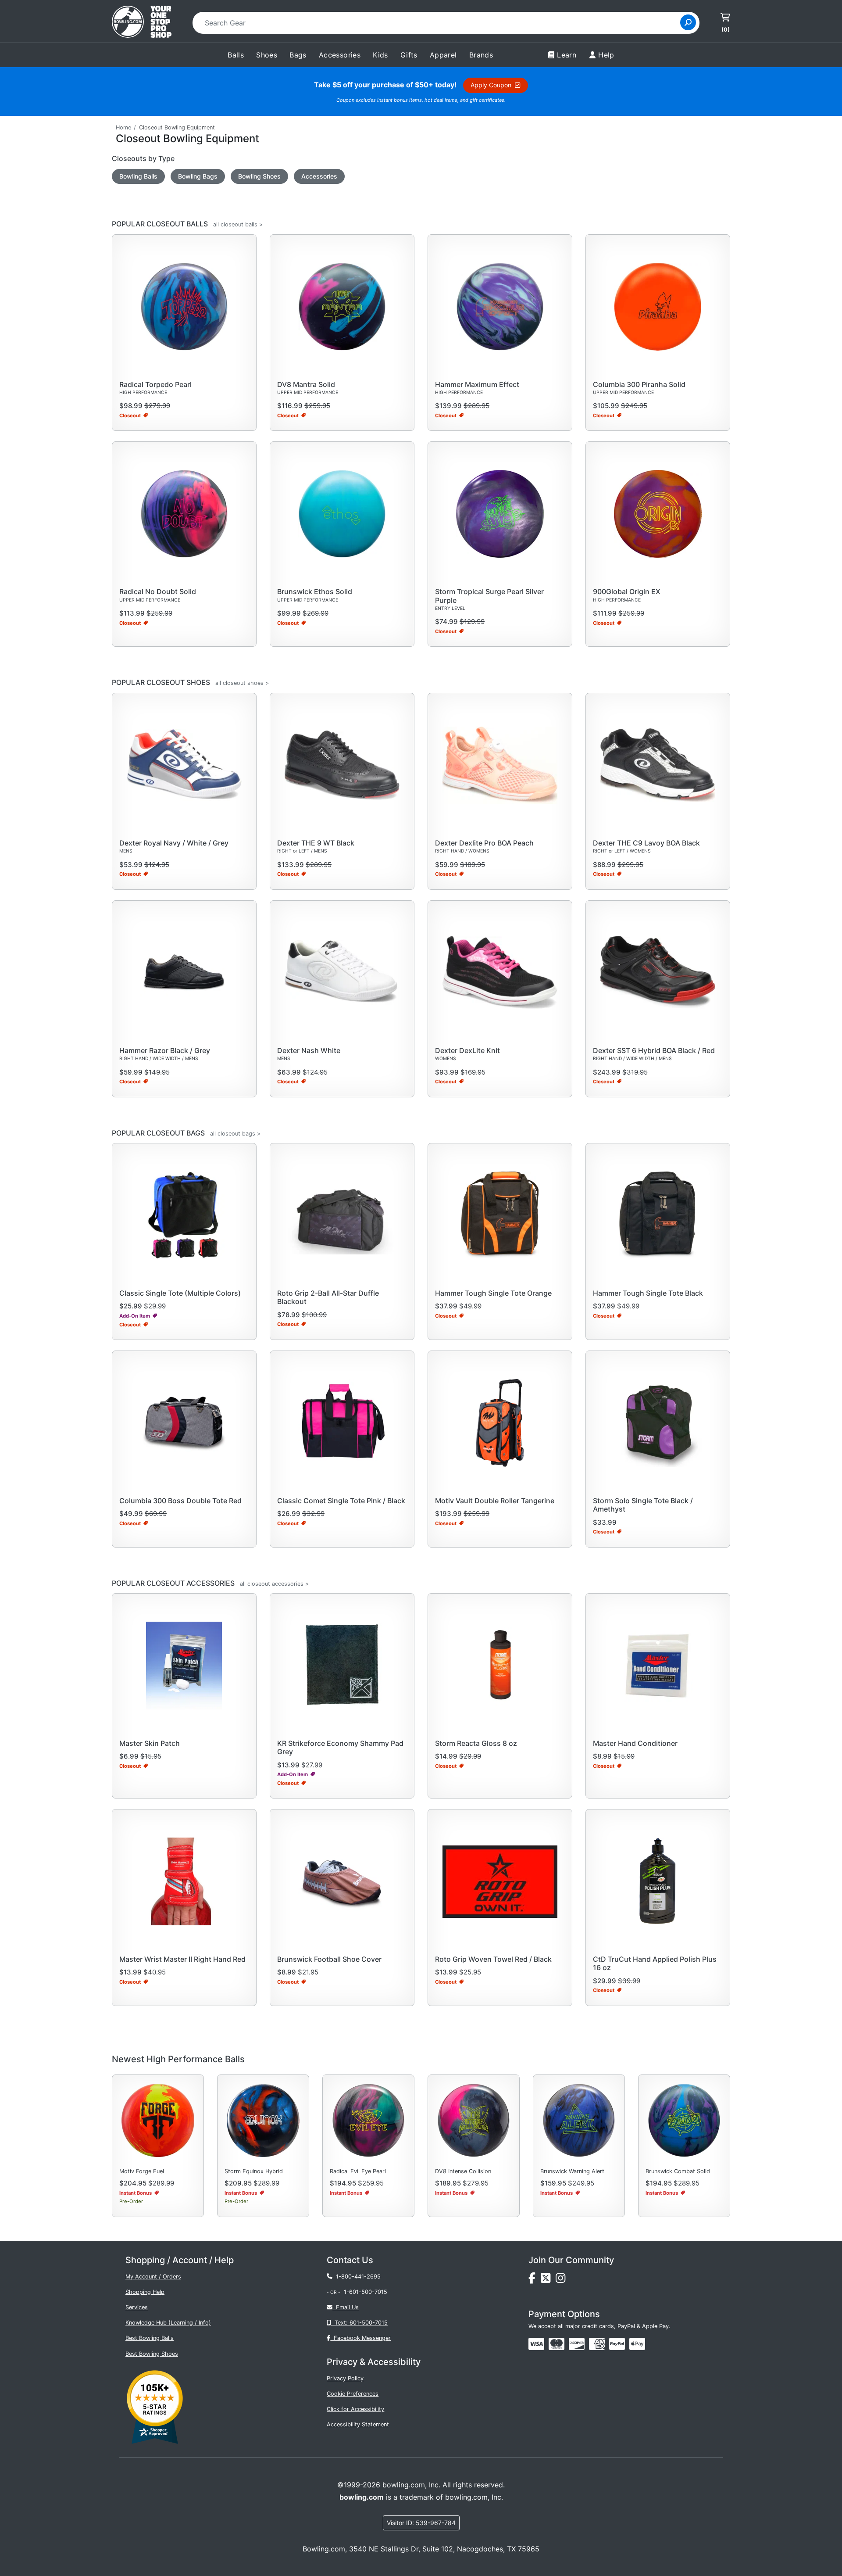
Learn (567, 55)
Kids (380, 55)
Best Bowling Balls (150, 2338)
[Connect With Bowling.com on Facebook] (535, 2280)
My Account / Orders (153, 2277)
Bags (298, 55)
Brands (481, 55)
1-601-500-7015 (366, 2292)
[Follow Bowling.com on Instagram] (562, 2280)
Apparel (443, 55)
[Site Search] (688, 22)
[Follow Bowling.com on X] (548, 2280)
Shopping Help (145, 2292)
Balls (236, 55)
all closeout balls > (238, 224)
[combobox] (439, 23)
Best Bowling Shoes (152, 2354)
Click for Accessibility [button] (355, 2409)
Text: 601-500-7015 (359, 2323)
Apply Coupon (493, 85)
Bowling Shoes (259, 176)
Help (606, 55)
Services (137, 2307)
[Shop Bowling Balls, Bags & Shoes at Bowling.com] (142, 23)
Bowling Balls (138, 176)
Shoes (267, 55)
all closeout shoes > (242, 683)
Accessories (319, 176)
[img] (617, 2344)
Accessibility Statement (358, 2424)
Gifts (409, 55)
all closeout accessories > (274, 1584)
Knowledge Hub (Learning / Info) (168, 2323)
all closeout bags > (235, 1134)
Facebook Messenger (360, 2338)
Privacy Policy (345, 2378)
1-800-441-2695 (357, 2277)
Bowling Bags (198, 176)
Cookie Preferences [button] (353, 2394)
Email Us (346, 2307)
